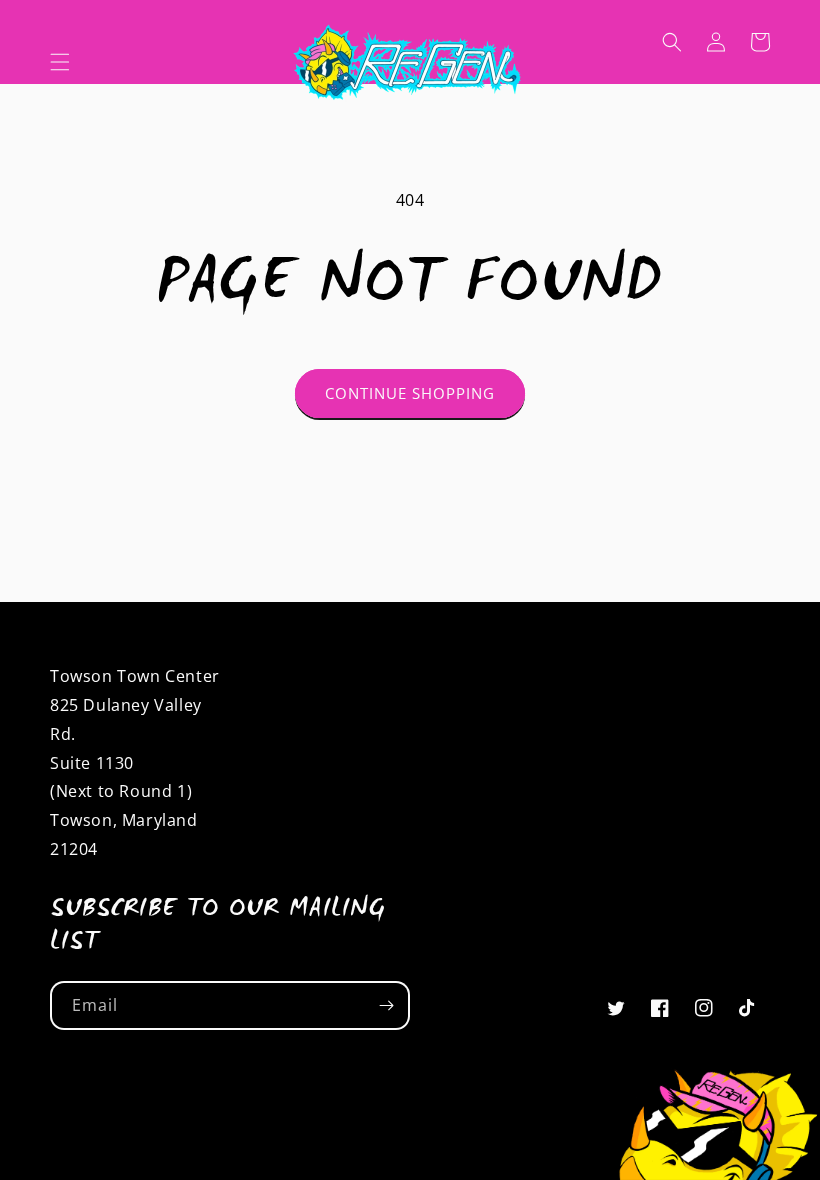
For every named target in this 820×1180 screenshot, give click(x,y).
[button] (60, 62)
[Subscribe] (386, 1005)
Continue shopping (410, 393)
